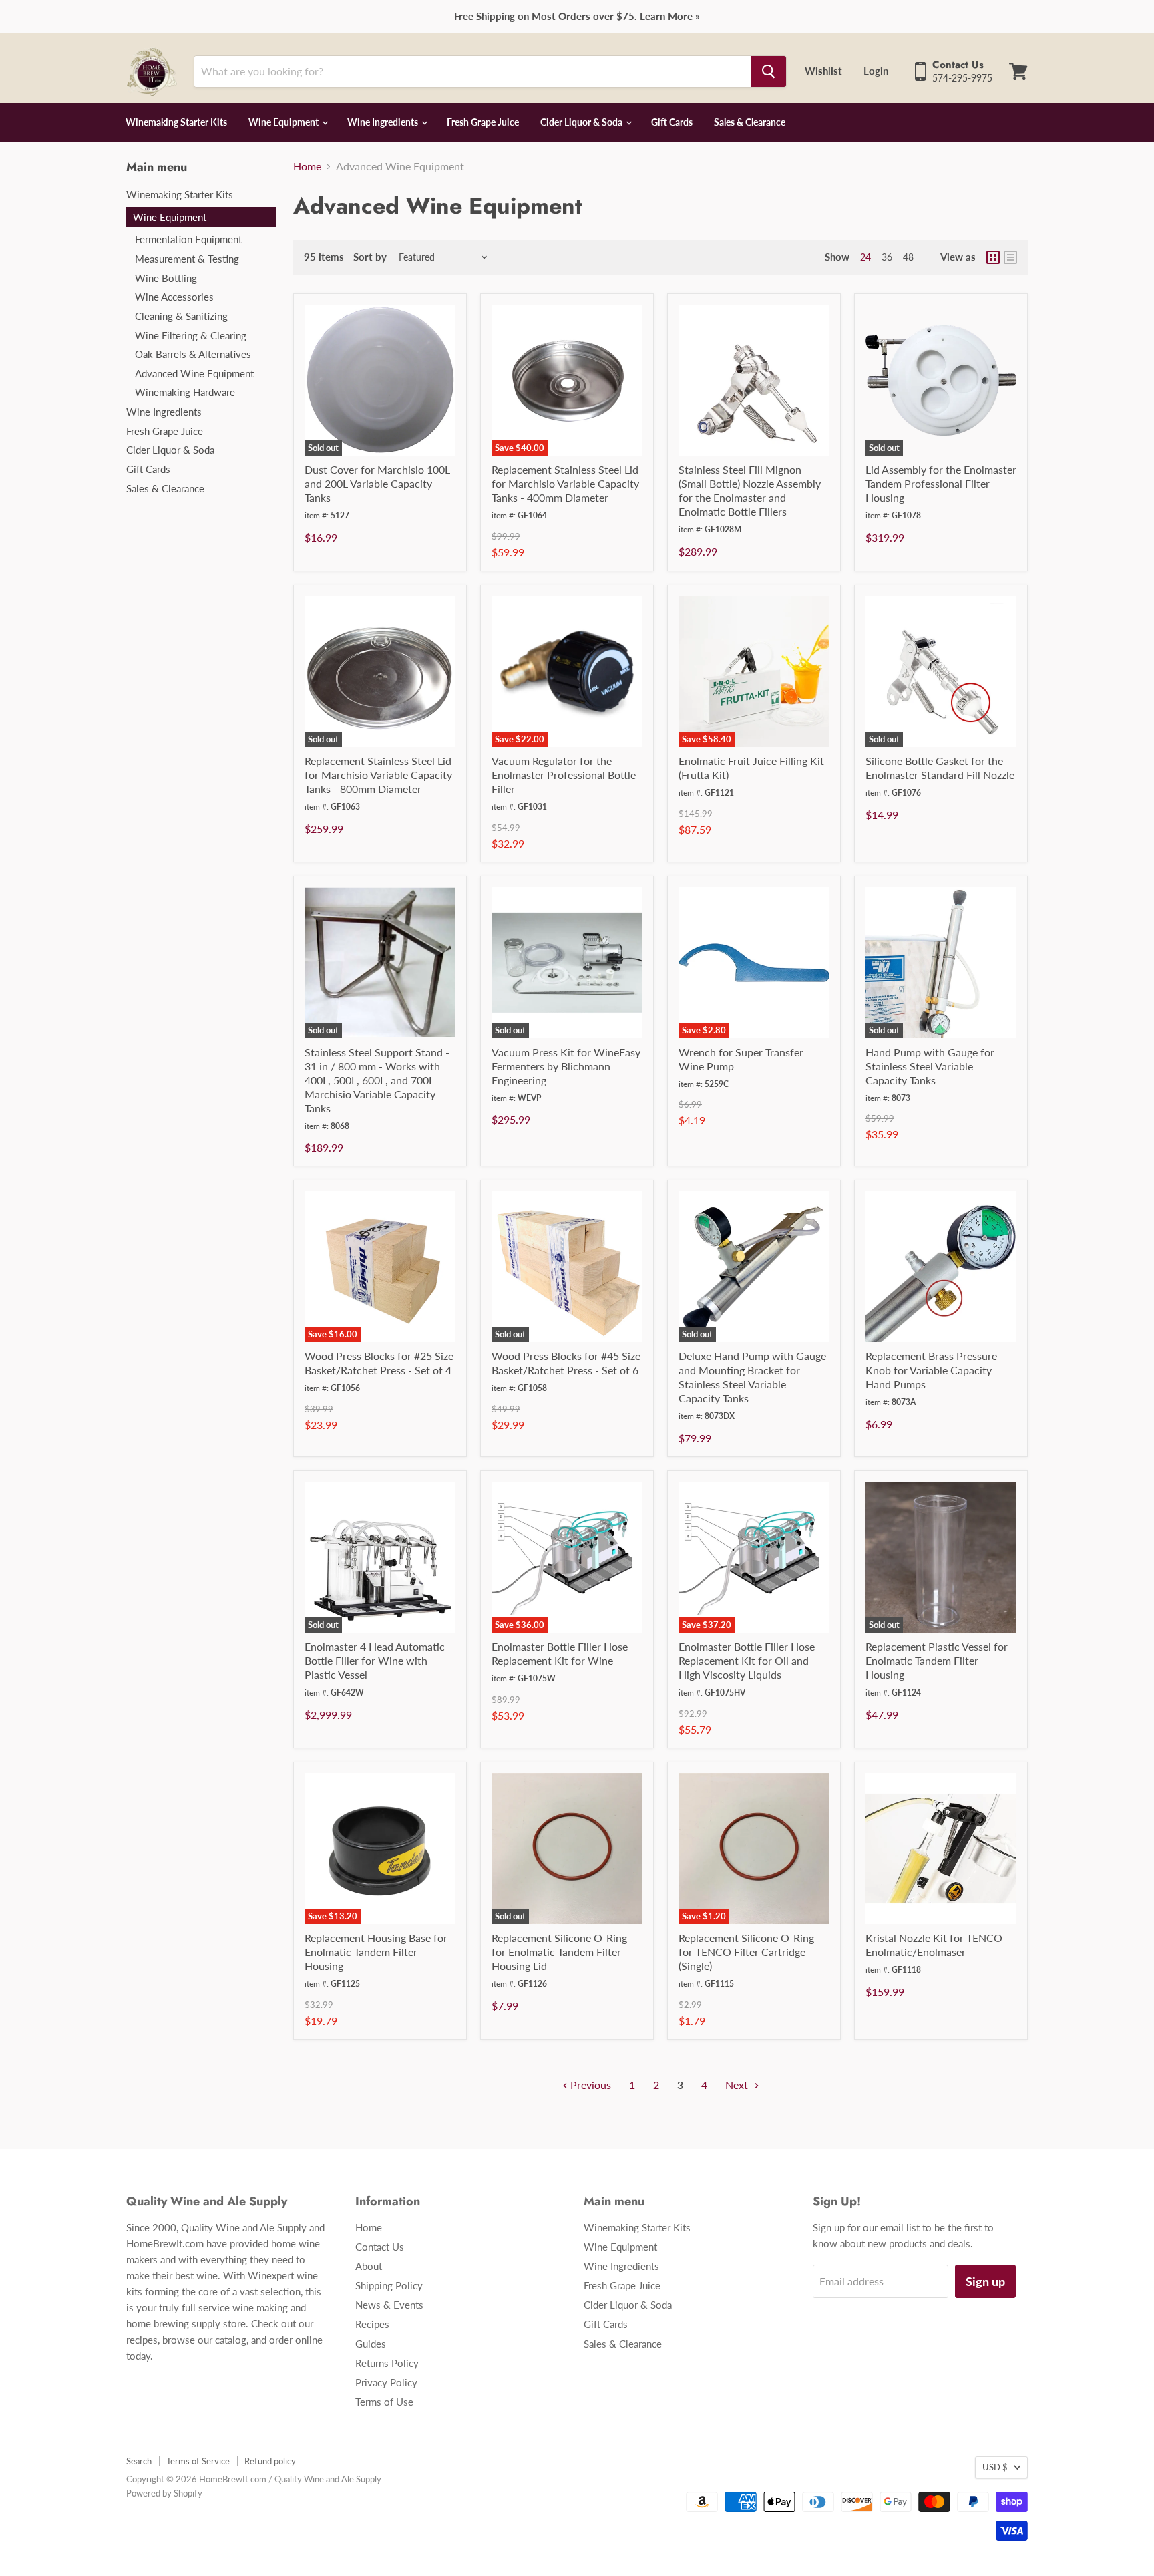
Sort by (345, 257)
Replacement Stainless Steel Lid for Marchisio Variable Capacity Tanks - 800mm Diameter (378, 775)
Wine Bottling (166, 278)
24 (865, 257)
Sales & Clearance (750, 122)
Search (139, 2461)
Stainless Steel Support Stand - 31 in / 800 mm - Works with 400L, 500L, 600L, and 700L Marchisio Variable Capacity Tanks (377, 1080)
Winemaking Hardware (185, 392)
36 (887, 257)
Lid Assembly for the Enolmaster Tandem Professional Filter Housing (941, 483)
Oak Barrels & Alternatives (193, 354)
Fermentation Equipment (188, 239)
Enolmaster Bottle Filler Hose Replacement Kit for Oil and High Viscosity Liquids (747, 1660)
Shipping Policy (389, 2285)
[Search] (768, 71)
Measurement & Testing (187, 259)
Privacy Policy (386, 2382)
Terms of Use (384, 2402)
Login (876, 71)
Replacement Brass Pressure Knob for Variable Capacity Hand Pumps (931, 1370)
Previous (589, 2085)
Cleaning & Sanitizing (181, 316)
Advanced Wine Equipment (194, 373)
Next (738, 2085)
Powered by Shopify (164, 2493)
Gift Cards (672, 122)
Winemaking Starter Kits (176, 122)
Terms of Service (198, 2461)
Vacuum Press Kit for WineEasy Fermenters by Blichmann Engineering (566, 1066)
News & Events (389, 2305)
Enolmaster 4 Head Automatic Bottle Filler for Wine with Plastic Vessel (375, 1660)
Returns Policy (387, 2363)
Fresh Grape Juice (483, 122)
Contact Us (380, 2247)
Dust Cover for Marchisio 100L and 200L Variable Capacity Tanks (377, 483)
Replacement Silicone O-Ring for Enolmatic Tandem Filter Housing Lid (559, 1952)
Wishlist (823, 71)
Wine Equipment (284, 122)
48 (908, 257)
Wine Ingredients (384, 122)
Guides (371, 2344)
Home (307, 166)
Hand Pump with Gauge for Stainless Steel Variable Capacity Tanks (930, 1066)
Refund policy (270, 2461)
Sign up (985, 2281)
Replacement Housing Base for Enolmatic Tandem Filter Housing (376, 1952)
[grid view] (993, 257)
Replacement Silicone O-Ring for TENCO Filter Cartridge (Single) (746, 1952)
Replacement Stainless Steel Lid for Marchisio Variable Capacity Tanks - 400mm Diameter (565, 483)
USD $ (995, 2467)
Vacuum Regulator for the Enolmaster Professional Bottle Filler (564, 775)
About (369, 2266)
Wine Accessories (174, 297)
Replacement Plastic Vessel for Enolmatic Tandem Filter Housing (937, 1660)
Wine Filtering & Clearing (191, 335)
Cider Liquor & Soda (582, 122)
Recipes (372, 2324)
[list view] (1010, 257)
